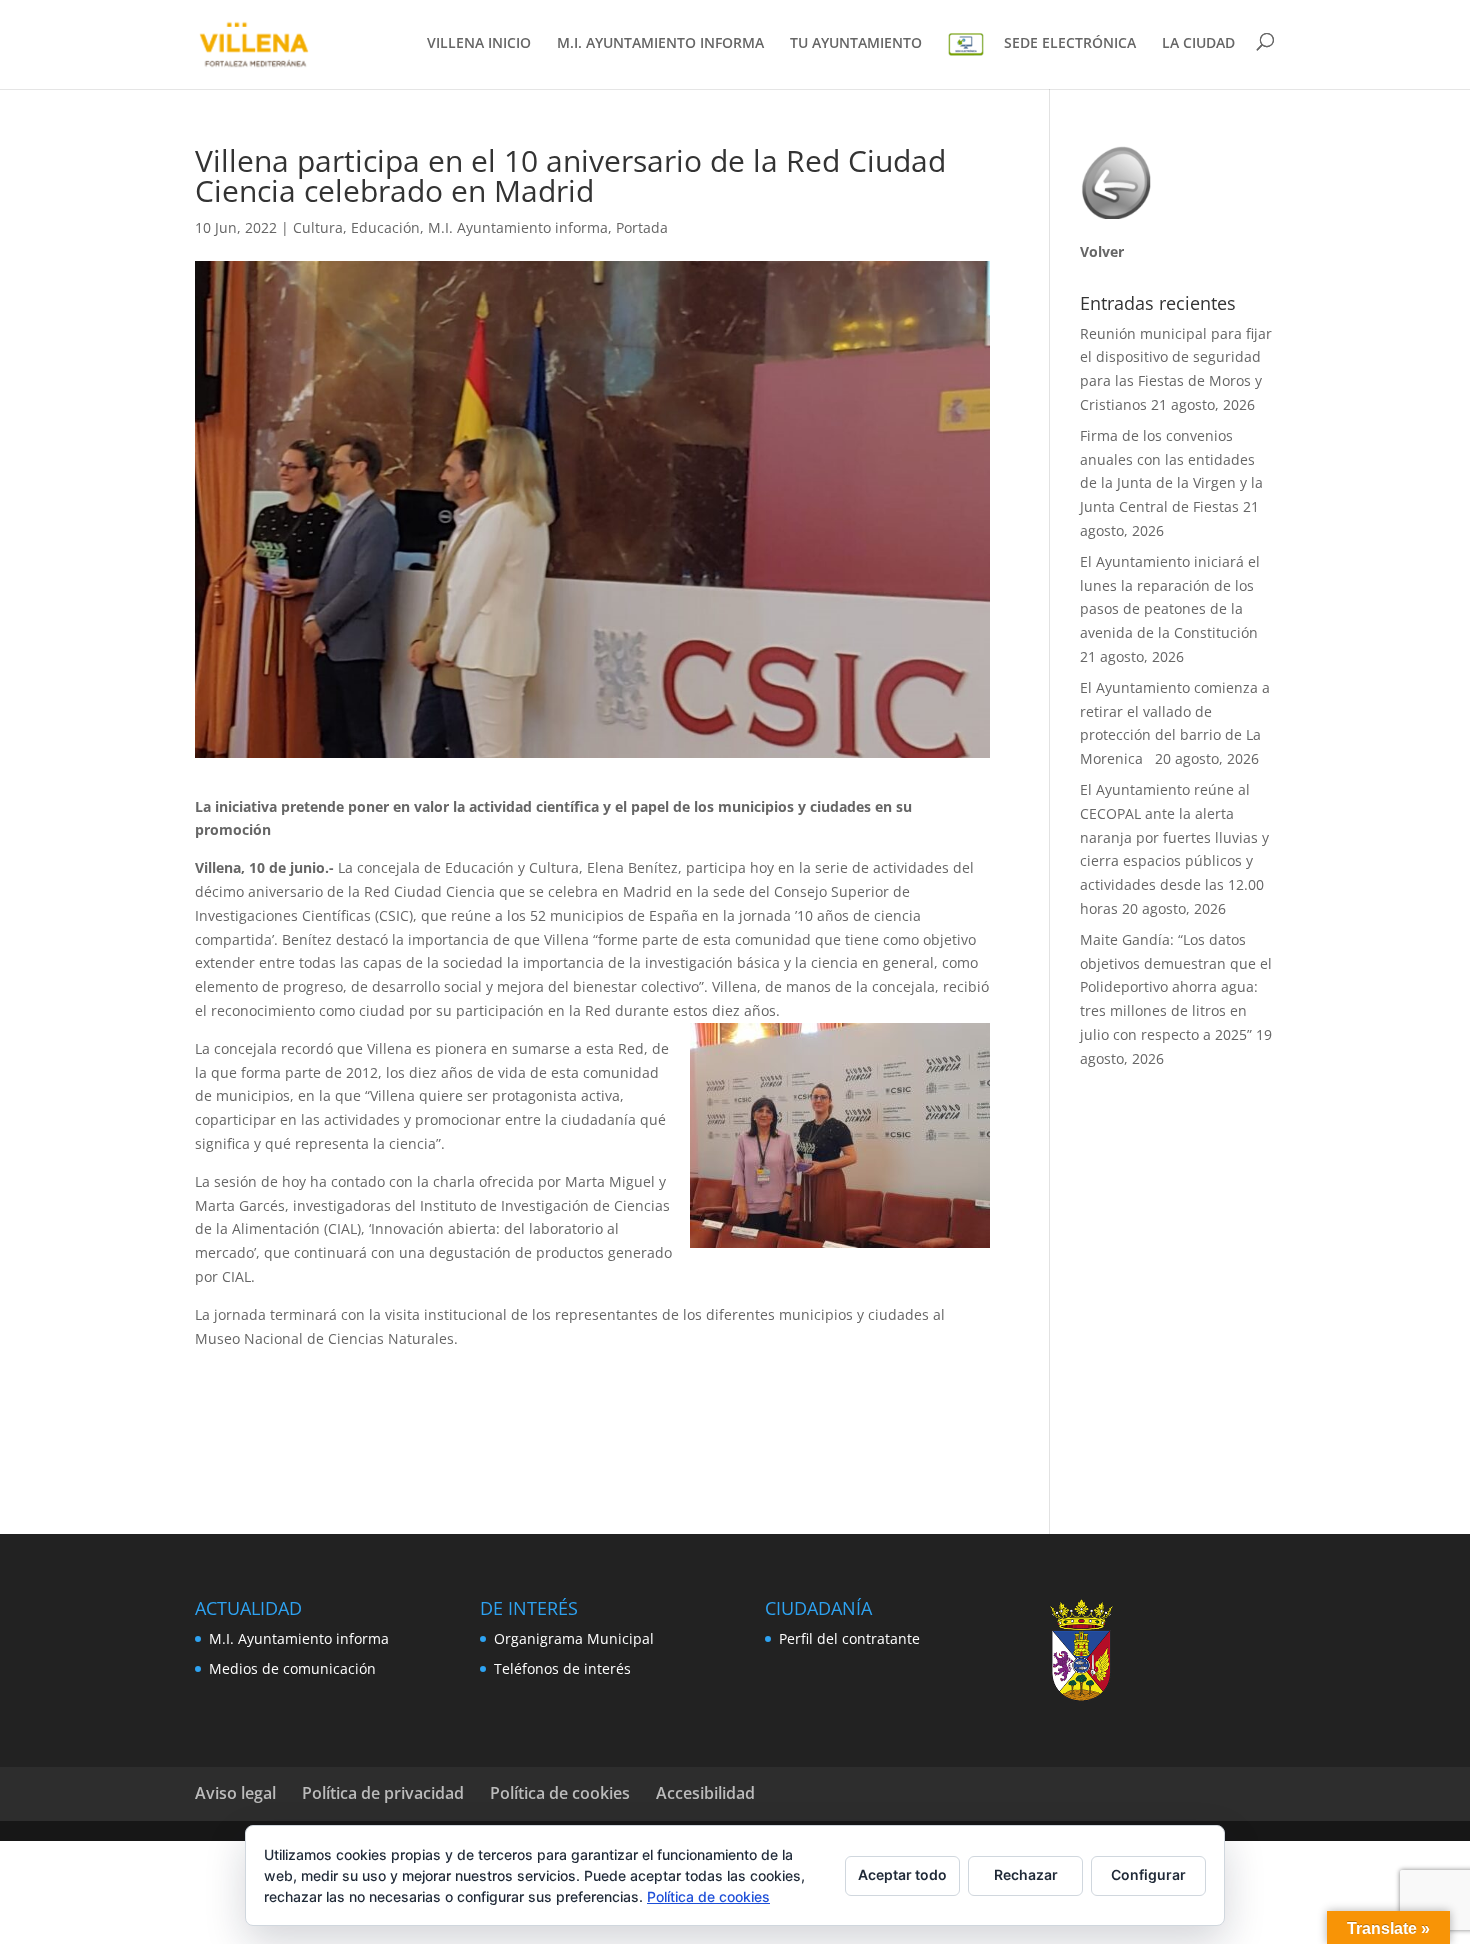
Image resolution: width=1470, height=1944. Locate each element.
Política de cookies (560, 1793)
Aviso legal (235, 1793)
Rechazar (1026, 1874)
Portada (642, 227)
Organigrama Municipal (574, 1638)
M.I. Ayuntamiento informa (518, 227)
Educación (385, 227)
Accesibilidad (705, 1793)
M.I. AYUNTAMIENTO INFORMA (660, 44)
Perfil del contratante (849, 1638)
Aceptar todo (902, 1874)
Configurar (1148, 1874)
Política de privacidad (383, 1793)
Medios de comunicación (292, 1668)
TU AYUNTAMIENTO (856, 44)
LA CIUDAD (1198, 44)
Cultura (318, 227)
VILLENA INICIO (479, 44)
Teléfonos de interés (562, 1668)
